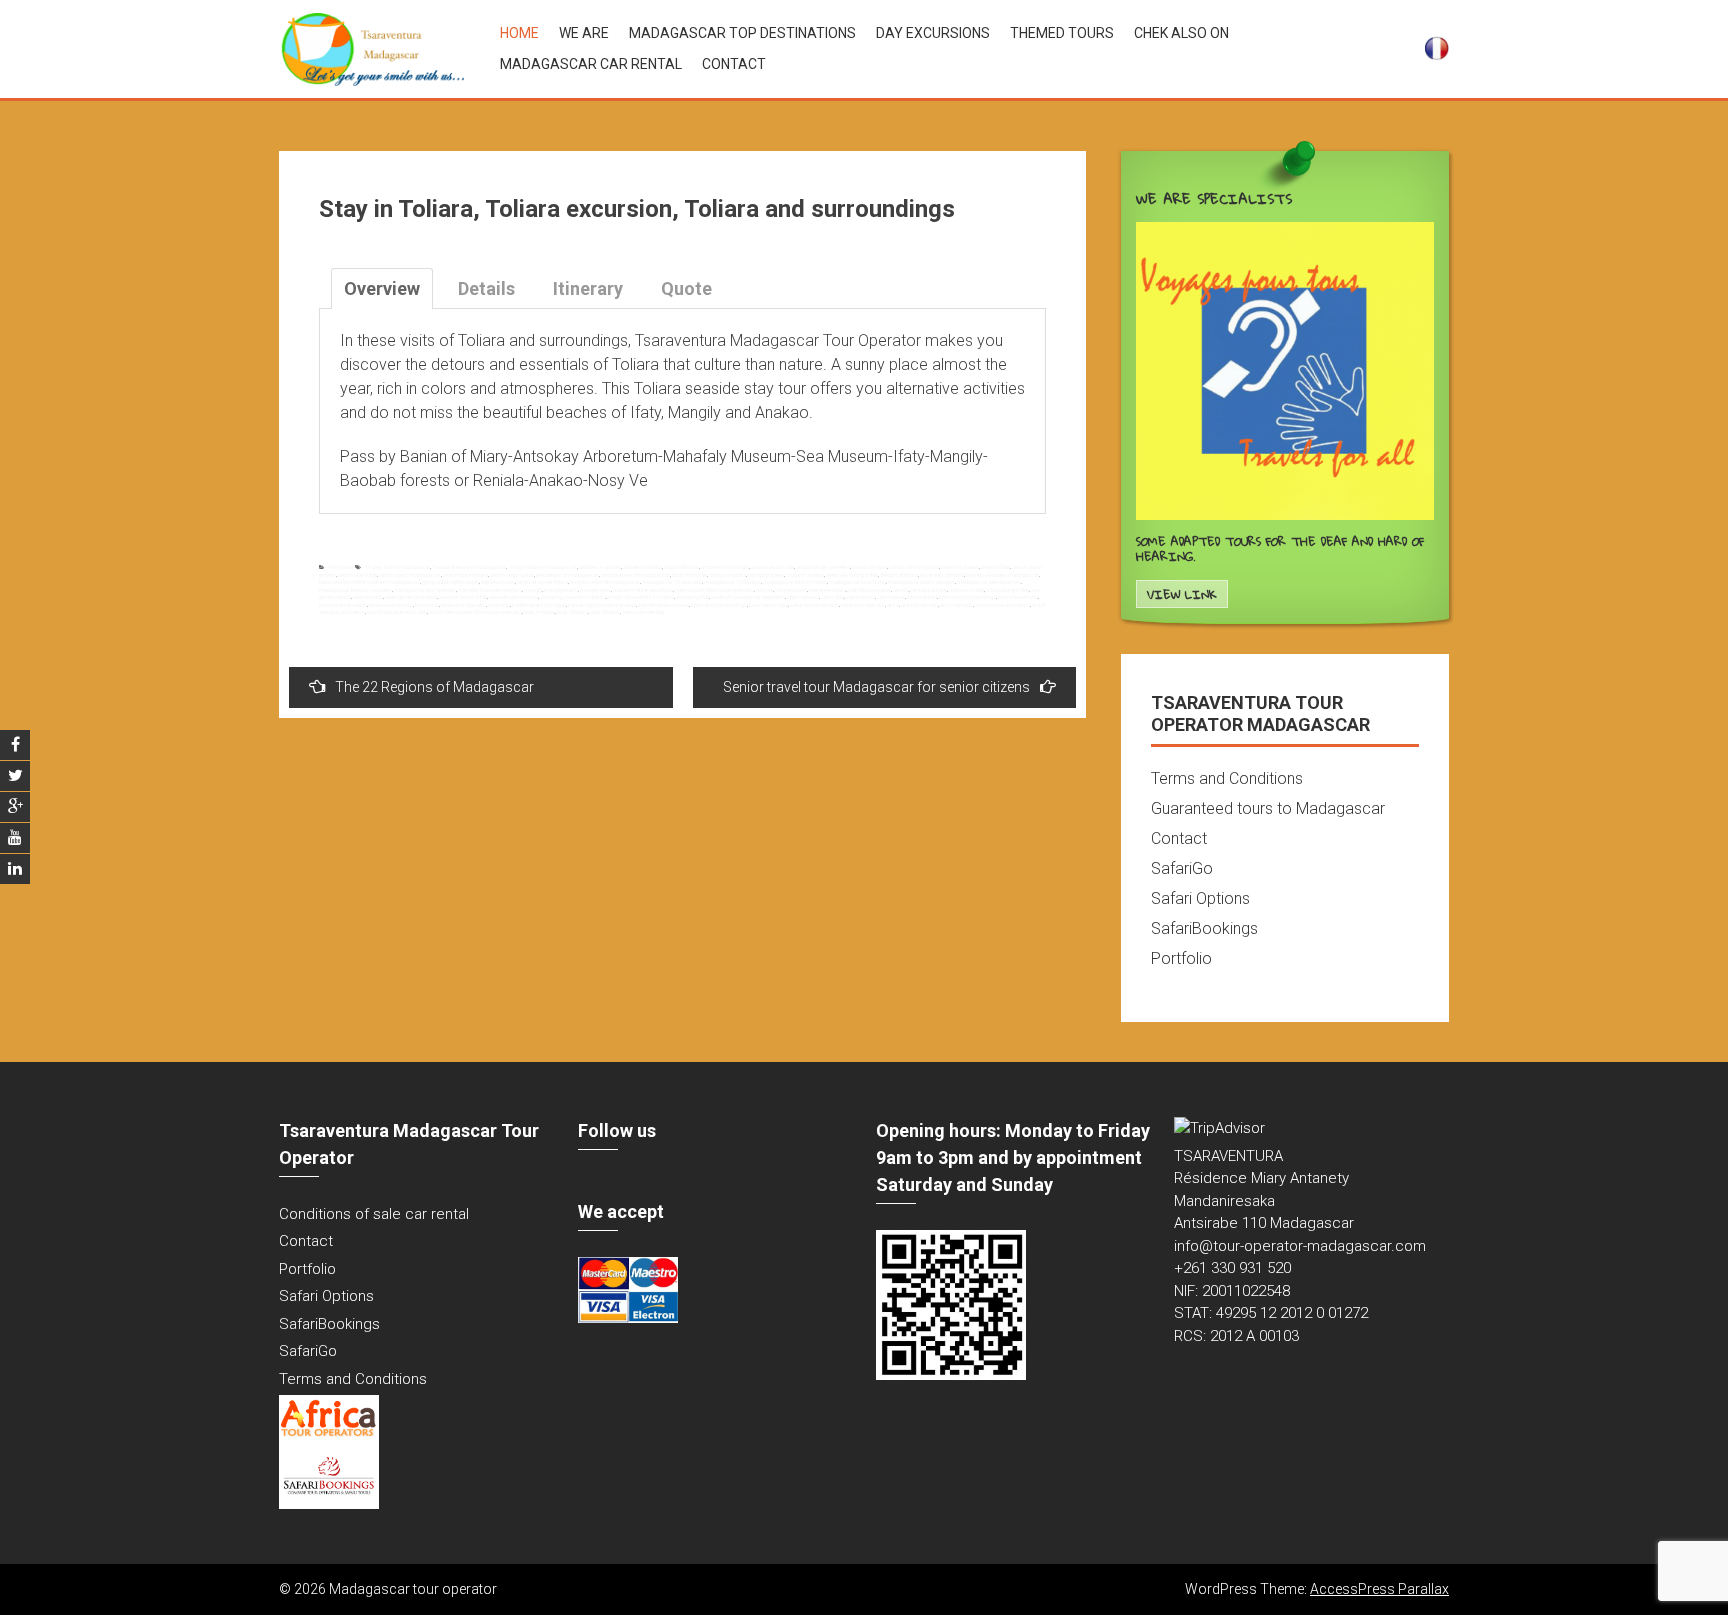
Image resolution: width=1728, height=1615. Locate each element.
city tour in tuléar (766, 575)
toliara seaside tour (391, 605)
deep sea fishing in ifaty (852, 575)
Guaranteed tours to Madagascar (1268, 808)
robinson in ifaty (966, 590)
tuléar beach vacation (814, 605)
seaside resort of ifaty (463, 597)
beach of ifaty (995, 567)
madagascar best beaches (989, 582)
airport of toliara (681, 567)
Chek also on (1181, 33)
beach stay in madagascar (410, 575)
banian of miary (869, 567)
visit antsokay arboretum (1002, 605)
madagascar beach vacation (921, 582)
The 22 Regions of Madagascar (434, 687)
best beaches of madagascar (635, 575)
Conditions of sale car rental (374, 1214)
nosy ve (764, 590)
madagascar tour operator (425, 590)
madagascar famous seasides (355, 590)
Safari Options (1200, 898)
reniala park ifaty (929, 590)
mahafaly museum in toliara (490, 590)
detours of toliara (899, 575)
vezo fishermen (919, 605)
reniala (901, 590)
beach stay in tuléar (512, 575)
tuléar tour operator (863, 605)
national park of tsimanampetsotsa (714, 590)
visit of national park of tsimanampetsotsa (475, 612)
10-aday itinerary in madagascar (469, 567)
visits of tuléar (605, 612)
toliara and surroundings (967, 597)
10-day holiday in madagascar (542, 567)
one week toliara (827, 590)
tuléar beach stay (768, 605)
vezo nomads (956, 605)
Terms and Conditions (1227, 778)
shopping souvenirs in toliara (573, 597)
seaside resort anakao (411, 597)
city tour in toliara (727, 575)
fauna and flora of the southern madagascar (369, 582)
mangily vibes (595, 590)
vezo (893, 605)
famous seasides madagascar (1002, 575)
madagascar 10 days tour (672, 582)
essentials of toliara (942, 575)
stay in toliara (860, 597)
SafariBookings (1204, 928)
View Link (1182, 594)
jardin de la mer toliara (542, 582)
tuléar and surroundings (719, 605)
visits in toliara (539, 612)
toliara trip (499, 605)
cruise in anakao (805, 575)
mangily (533, 590)
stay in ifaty (832, 597)
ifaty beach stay (498, 582)
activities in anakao (600, 567)
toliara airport (922, 597)
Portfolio (1181, 958)
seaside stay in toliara (513, 597)
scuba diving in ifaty (1007, 590)
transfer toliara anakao (663, 605)
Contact (734, 64)
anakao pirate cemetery (823, 567)
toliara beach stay (1018, 597)
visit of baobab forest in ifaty (397, 612)
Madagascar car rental (591, 64)
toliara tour (427, 605)
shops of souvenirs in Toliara (641, 597)
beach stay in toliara (465, 575)
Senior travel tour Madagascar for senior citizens (876, 687)
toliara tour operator (463, 605)
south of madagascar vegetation (748, 597)
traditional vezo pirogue (539, 605)
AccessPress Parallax (1379, 1589)
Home (519, 33)
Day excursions (933, 33)
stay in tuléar (891, 597)
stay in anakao (803, 597)
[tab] (382, 288)
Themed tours (1062, 33)
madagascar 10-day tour (732, 582)
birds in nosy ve (689, 575)
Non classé (342, 567)
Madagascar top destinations (742, 33)
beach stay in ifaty (357, 575)
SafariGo (1182, 868)
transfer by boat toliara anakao (602, 605)
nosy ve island (791, 590)
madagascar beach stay (857, 582)
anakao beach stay (772, 567)
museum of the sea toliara (643, 590)
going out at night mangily (450, 582)
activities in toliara (642, 567)
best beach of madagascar (567, 575)
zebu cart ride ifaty (643, 612)
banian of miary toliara (914, 567)
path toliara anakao (869, 590)
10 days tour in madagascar (397, 567)
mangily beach (561, 590)
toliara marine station (343, 605)
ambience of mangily (725, 567)
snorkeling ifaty (692, 597)
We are (584, 33)
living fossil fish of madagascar (605, 582)
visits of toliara (572, 612)
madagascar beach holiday (795, 582)
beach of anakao (960, 567)
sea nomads (368, 597)
